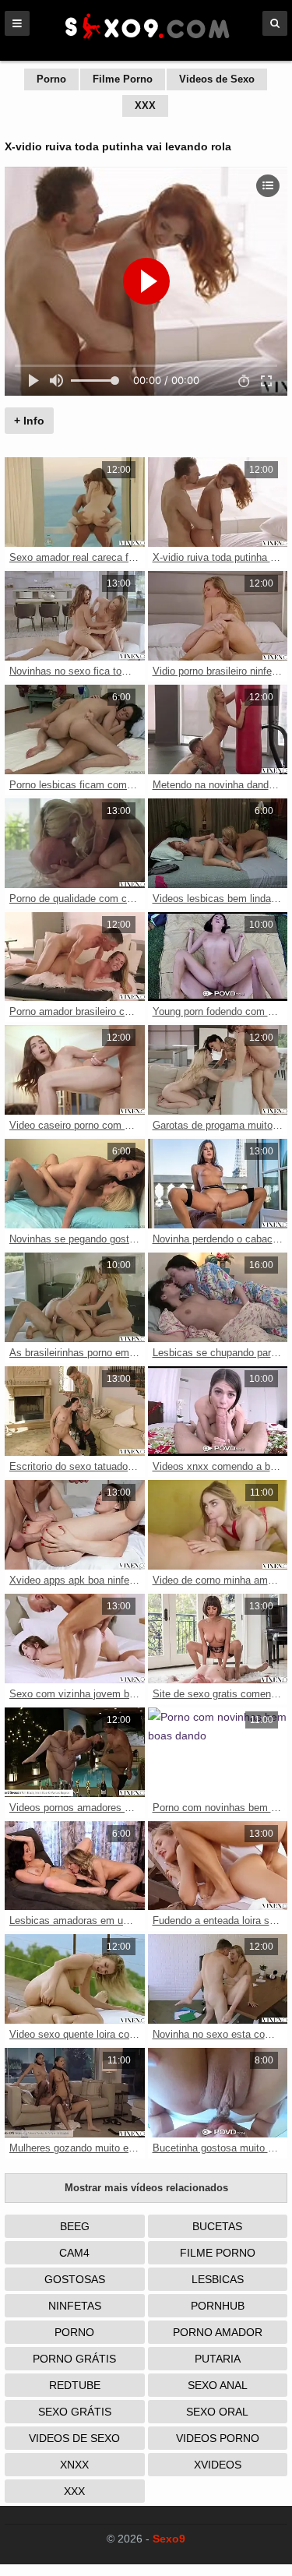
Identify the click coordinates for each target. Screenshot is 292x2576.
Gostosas (75, 2279)
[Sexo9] (146, 41)
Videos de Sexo (217, 79)
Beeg (75, 2226)
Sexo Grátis (75, 2412)
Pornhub (218, 2306)
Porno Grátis (74, 2359)
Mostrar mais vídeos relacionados (146, 2188)
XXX (145, 106)
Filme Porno (123, 79)
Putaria (218, 2359)
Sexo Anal (218, 2385)
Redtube (75, 2385)
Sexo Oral (217, 2412)
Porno (51, 79)
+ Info (29, 421)
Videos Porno (218, 2438)
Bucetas (217, 2226)
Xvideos (218, 2465)
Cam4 (74, 2253)
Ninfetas (75, 2306)
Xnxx (74, 2465)
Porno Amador (218, 2332)
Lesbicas (218, 2279)
